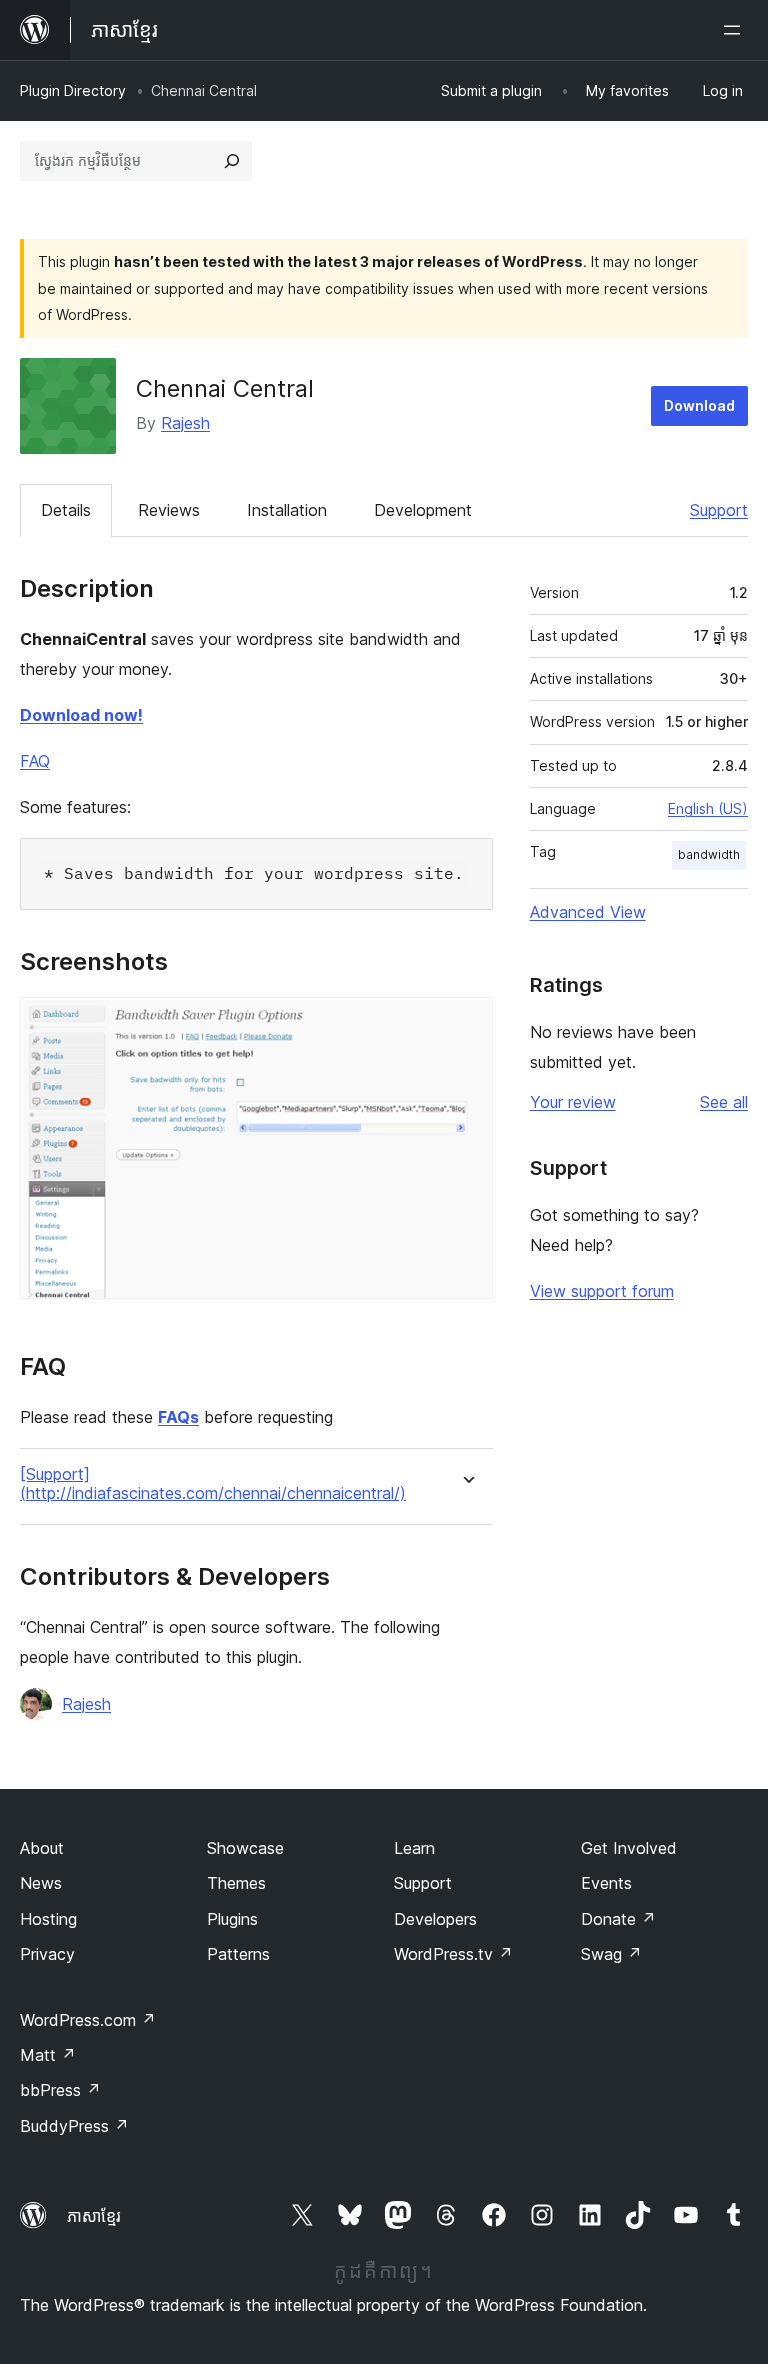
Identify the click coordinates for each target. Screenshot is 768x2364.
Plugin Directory (73, 90)
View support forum (602, 1291)
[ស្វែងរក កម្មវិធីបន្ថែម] (232, 161)
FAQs (178, 1417)
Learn (414, 1848)
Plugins (232, 1919)
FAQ (35, 761)
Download (699, 405)
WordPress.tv (453, 1954)
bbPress (60, 2090)
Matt (48, 2055)
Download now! (81, 715)
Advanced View (588, 912)
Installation (287, 510)
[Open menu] (736, 30)
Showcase (245, 1848)
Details (66, 510)
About (42, 1848)
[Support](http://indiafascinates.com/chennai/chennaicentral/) (213, 1484)
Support (719, 510)
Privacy (47, 1954)
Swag (611, 1954)
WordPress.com (88, 2020)
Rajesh (185, 423)
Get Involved (629, 1848)
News (41, 1883)
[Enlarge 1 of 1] (466, 1024)
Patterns (238, 1954)
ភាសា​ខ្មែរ (94, 2216)
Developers (435, 1919)
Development (423, 510)
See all (724, 1102)
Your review (573, 1102)
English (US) (708, 808)
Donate (618, 1919)
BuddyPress (74, 2126)
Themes (236, 1883)
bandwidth (709, 854)
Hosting (48, 1919)
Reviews (169, 510)
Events (606, 1883)
